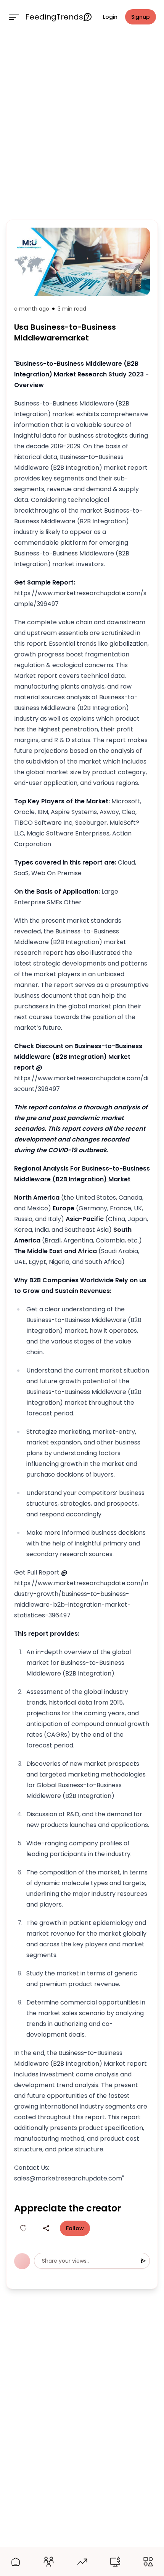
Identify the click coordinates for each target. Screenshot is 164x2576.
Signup (141, 17)
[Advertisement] (82, 125)
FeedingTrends (54, 17)
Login (110, 17)
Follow (75, 2228)
